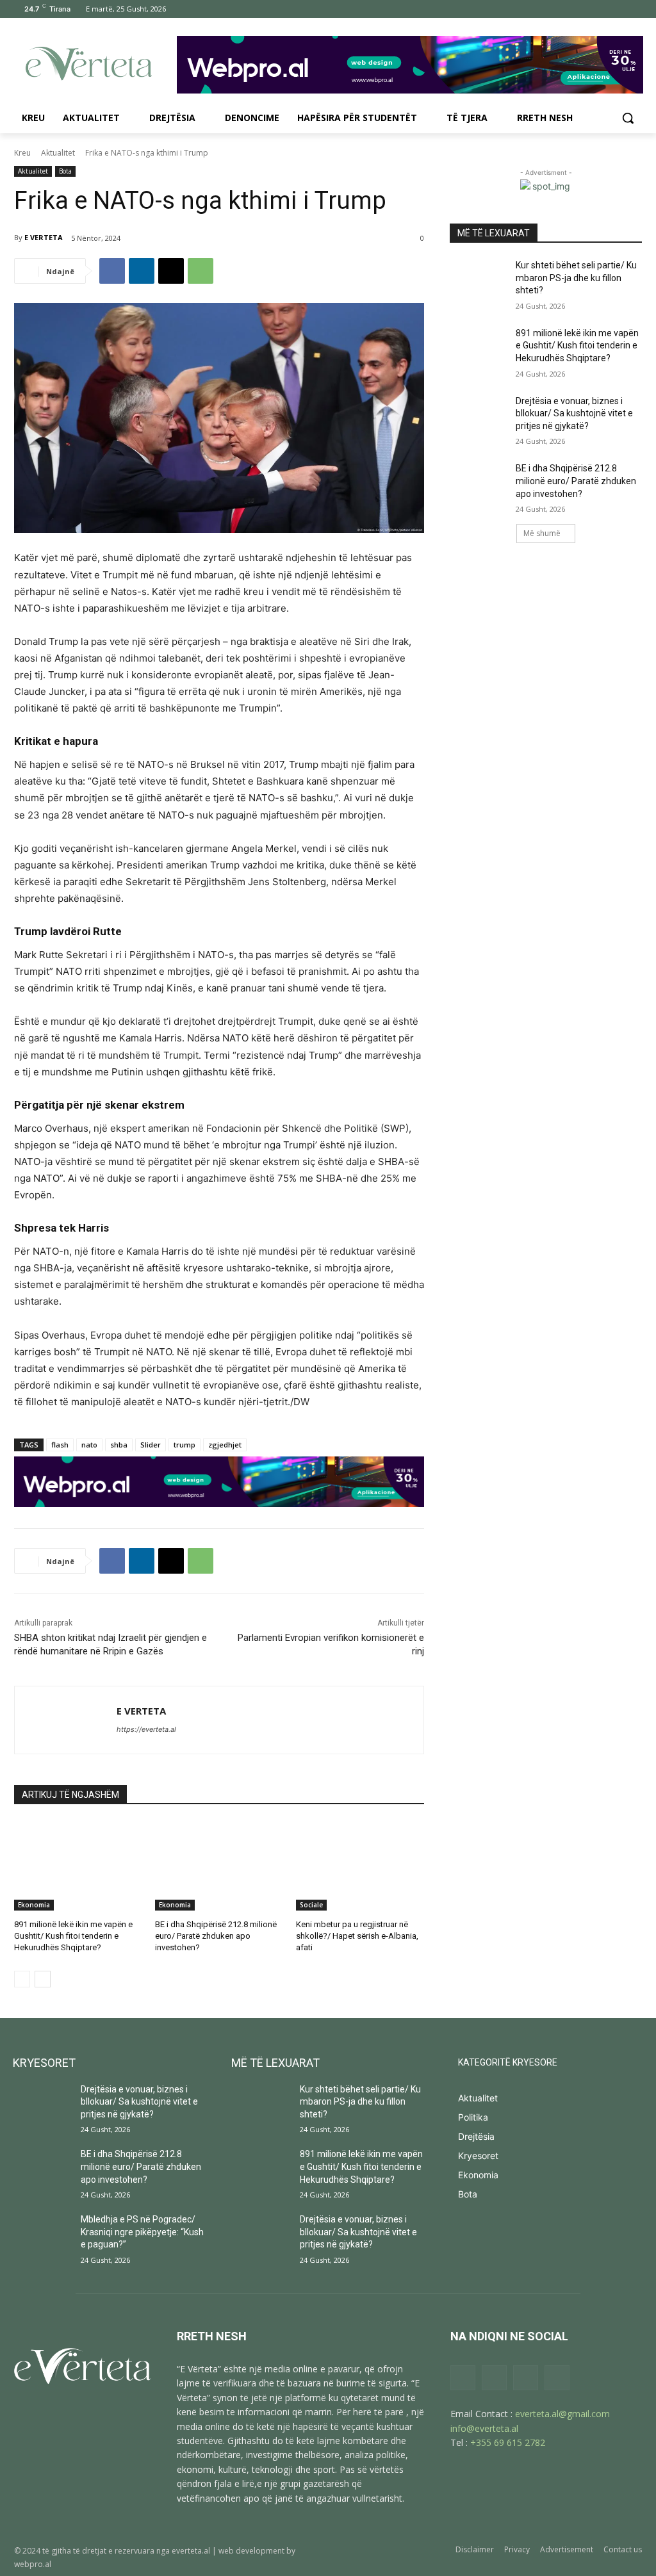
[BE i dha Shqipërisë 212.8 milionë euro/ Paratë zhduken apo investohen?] (219, 1866)
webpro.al (33, 2564)
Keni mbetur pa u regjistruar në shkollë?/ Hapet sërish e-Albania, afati (357, 1936)
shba (119, 1445)
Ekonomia (34, 1905)
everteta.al (191, 2551)
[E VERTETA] (66, 1720)
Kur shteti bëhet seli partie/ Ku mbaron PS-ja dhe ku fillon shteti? (576, 278)
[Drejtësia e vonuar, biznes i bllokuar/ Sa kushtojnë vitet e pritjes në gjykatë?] (479, 415)
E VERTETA (44, 237)
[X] (617, 9)
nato (89, 1445)
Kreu (22, 153)
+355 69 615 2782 (508, 2442)
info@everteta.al (484, 2428)
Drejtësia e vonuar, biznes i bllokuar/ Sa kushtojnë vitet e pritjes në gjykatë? (574, 413)
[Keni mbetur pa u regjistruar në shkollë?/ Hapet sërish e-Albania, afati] (360, 1866)
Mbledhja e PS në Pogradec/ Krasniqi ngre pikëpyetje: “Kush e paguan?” (142, 2232)
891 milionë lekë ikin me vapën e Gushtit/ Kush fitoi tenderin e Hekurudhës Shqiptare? (73, 1936)
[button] (628, 118)
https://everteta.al (146, 1729)
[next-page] (43, 1979)
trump (184, 1445)
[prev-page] (22, 1979)
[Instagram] (581, 9)
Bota (65, 171)
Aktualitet (58, 153)
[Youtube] (635, 9)
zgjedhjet (225, 1445)
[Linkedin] (142, 271)
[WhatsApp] (201, 271)
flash (60, 1445)
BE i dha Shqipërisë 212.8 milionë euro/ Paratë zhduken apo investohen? (216, 1936)
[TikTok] (599, 9)
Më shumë (542, 533)
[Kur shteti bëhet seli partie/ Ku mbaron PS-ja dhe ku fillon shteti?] (479, 280)
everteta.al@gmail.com (562, 2414)
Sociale (311, 1905)
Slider (151, 1445)
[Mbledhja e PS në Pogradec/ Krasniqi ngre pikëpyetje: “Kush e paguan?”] (42, 2234)
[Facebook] (563, 9)
